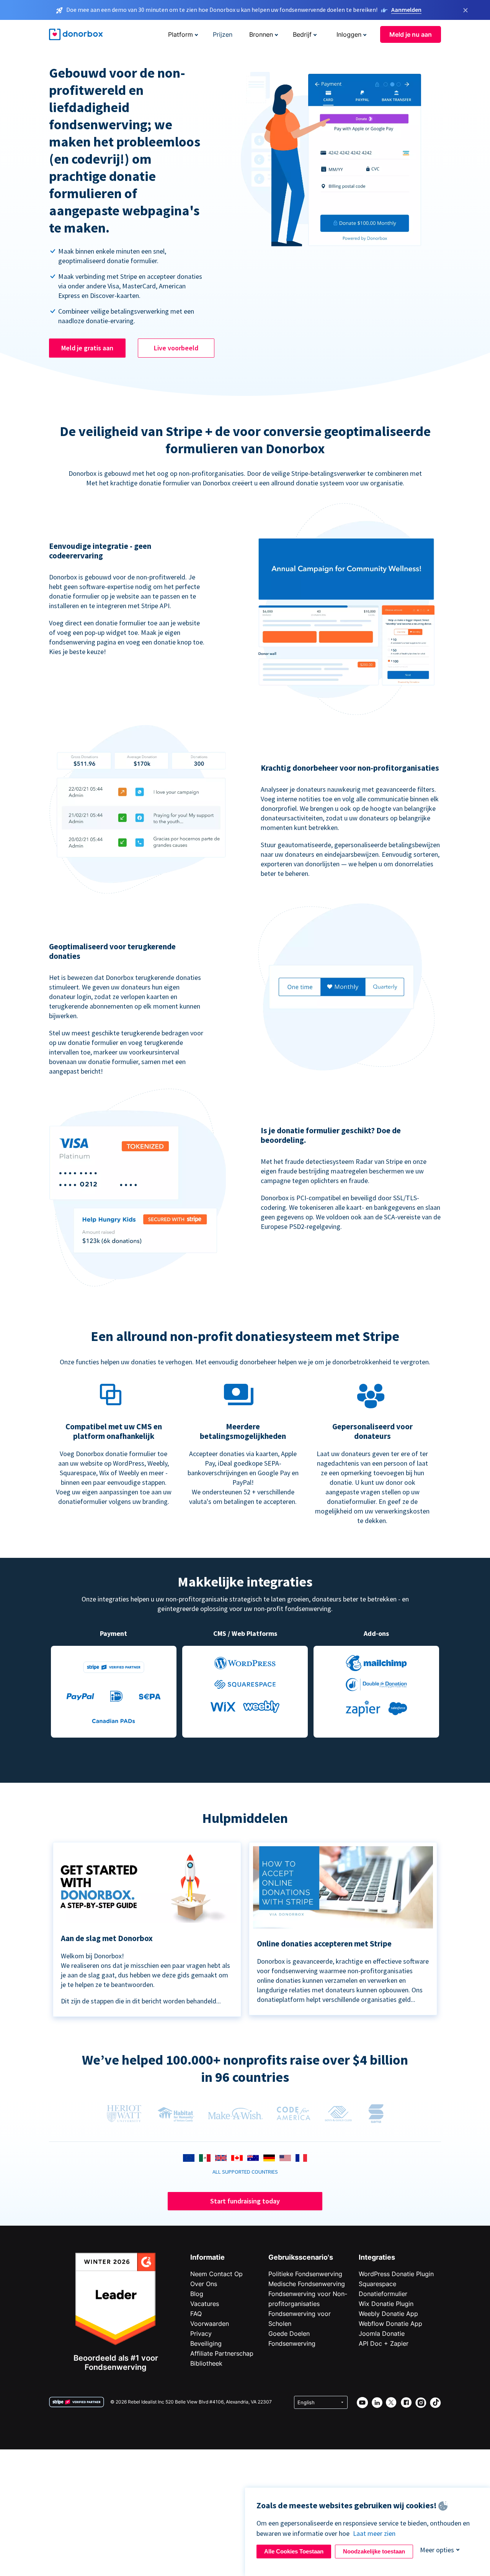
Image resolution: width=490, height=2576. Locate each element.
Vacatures (205, 2304)
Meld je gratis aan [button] (87, 348)
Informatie (207, 2257)
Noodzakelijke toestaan (374, 2551)
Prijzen (223, 34)
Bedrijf (302, 34)
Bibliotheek (206, 2363)
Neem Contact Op (216, 2274)
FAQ (196, 2314)
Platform (180, 34)
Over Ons (204, 2284)
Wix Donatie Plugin (386, 2304)
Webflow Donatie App (390, 2324)
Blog (197, 2294)
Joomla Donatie (382, 2334)
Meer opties (437, 2550)
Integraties (377, 2257)
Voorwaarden (210, 2324)
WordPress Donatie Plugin (396, 2274)
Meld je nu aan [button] (411, 34)
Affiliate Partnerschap (222, 2353)
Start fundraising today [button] (245, 2201)
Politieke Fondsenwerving (305, 2274)
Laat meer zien (374, 2533)
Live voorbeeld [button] (176, 348)
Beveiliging (206, 2343)
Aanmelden (406, 10)
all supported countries (245, 2172)
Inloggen (349, 34)
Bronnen (261, 34)
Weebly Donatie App (388, 2314)
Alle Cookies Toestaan (294, 2551)
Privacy (201, 2334)
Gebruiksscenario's (301, 2257)
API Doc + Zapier (384, 2343)
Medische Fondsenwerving (307, 2284)
